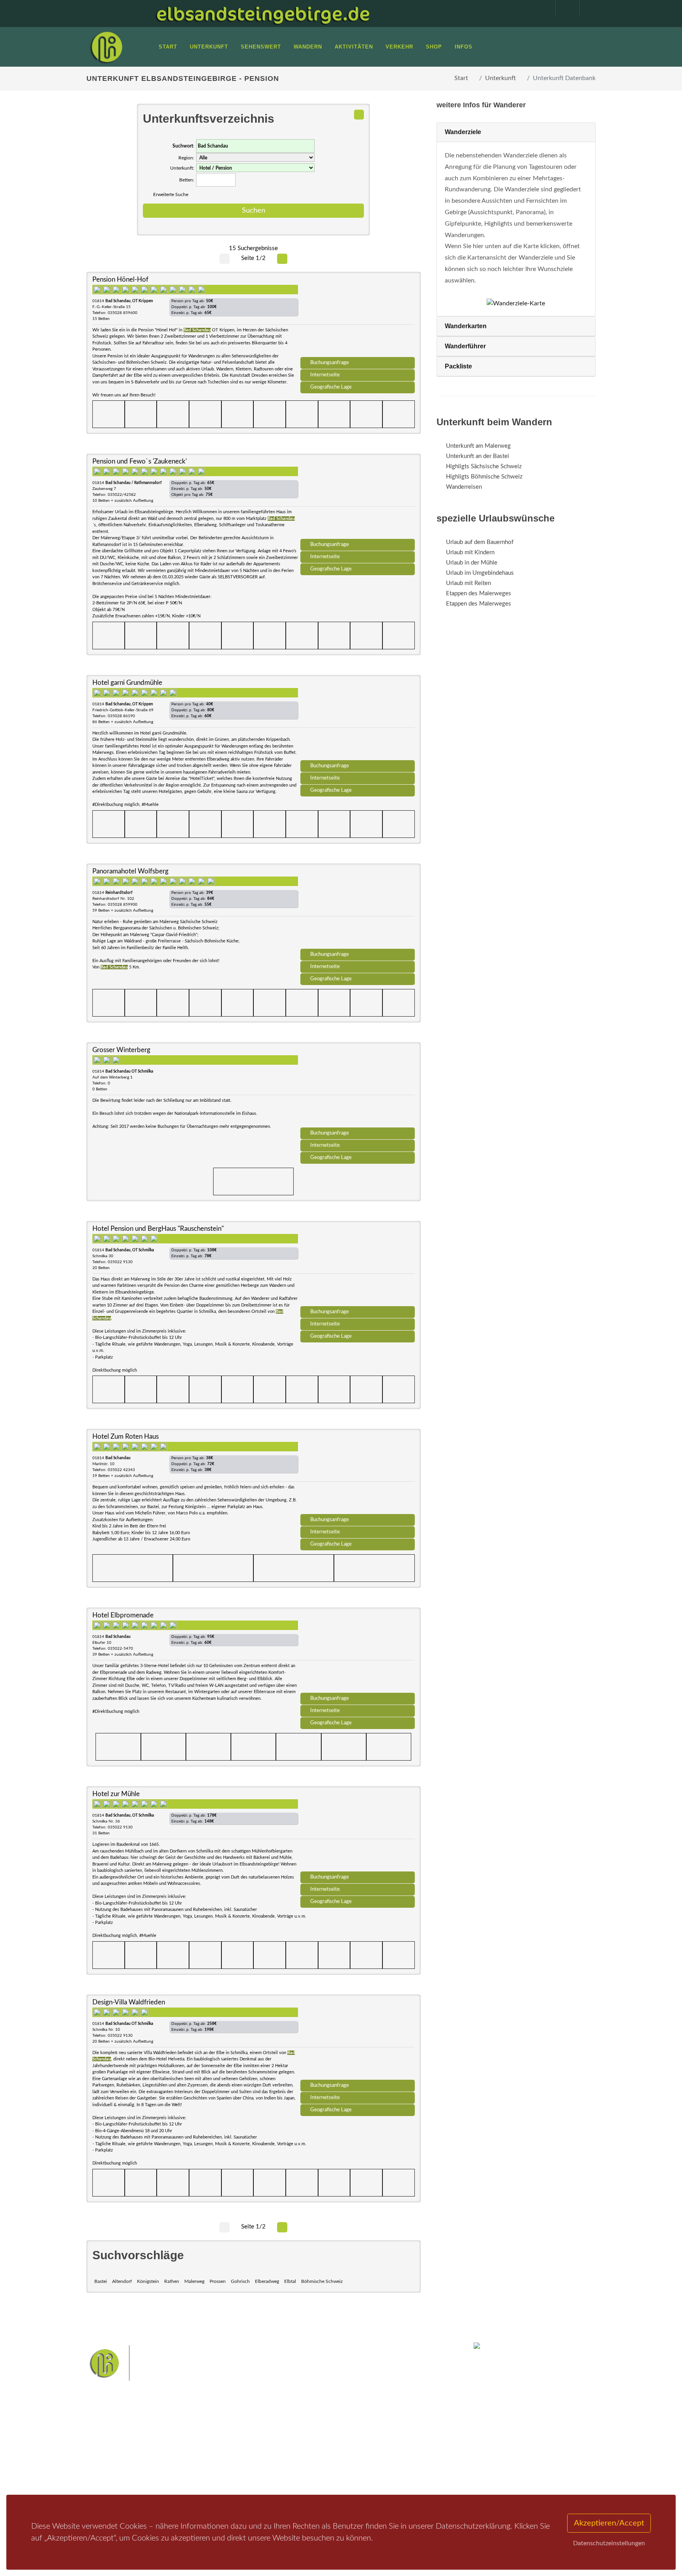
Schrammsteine (400, 2437)
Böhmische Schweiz (322, 2281)
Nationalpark (328, 2437)
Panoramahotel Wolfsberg (130, 871)
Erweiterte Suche (171, 194)
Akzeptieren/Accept (609, 2523)
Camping (194, 2476)
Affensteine (362, 2437)
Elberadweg (267, 2281)
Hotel (190, 2435)
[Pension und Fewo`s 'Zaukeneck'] (358, 499)
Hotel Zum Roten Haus (126, 1437)
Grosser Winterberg (121, 1050)
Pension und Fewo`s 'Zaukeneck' (140, 461)
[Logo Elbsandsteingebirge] (106, 47)
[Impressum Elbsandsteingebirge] (540, 9)
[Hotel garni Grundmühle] (358, 720)
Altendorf (122, 2281)
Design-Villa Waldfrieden (129, 2002)
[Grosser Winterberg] (358, 1088)
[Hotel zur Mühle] (358, 1832)
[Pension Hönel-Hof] (358, 317)
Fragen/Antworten (119, 2435)
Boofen (364, 2462)
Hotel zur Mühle (116, 1794)
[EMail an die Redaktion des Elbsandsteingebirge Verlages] (588, 9)
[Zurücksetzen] (359, 115)
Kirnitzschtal (308, 2462)
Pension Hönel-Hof (120, 279)
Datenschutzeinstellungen (609, 2543)
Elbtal (290, 2281)
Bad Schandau (314, 2449)
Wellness (339, 2462)
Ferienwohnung (203, 2455)
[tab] (516, 132)
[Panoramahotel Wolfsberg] (358, 909)
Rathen (172, 2281)
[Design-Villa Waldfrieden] (358, 2040)
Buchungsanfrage (330, 363)
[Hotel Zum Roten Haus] (358, 1474)
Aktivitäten (110, 2476)
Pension (193, 2445)
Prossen (218, 2281)
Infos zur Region (117, 2445)
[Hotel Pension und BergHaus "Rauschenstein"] (358, 1266)
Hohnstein (395, 2449)
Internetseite (325, 375)
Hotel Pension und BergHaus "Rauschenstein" (158, 1229)
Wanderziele (463, 132)
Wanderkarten (466, 326)
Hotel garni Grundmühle (127, 683)
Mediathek (110, 2455)
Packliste (458, 366)
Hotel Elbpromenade (123, 1615)
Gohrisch (240, 2281)
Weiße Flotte (277, 2449)
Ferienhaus (197, 2466)
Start (461, 78)
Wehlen (345, 2449)
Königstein (148, 2281)
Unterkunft (500, 78)
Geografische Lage (331, 387)
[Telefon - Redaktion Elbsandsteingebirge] (564, 9)
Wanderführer (465, 346)
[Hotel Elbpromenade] (358, 1653)
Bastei (101, 2281)
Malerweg (194, 2281)
